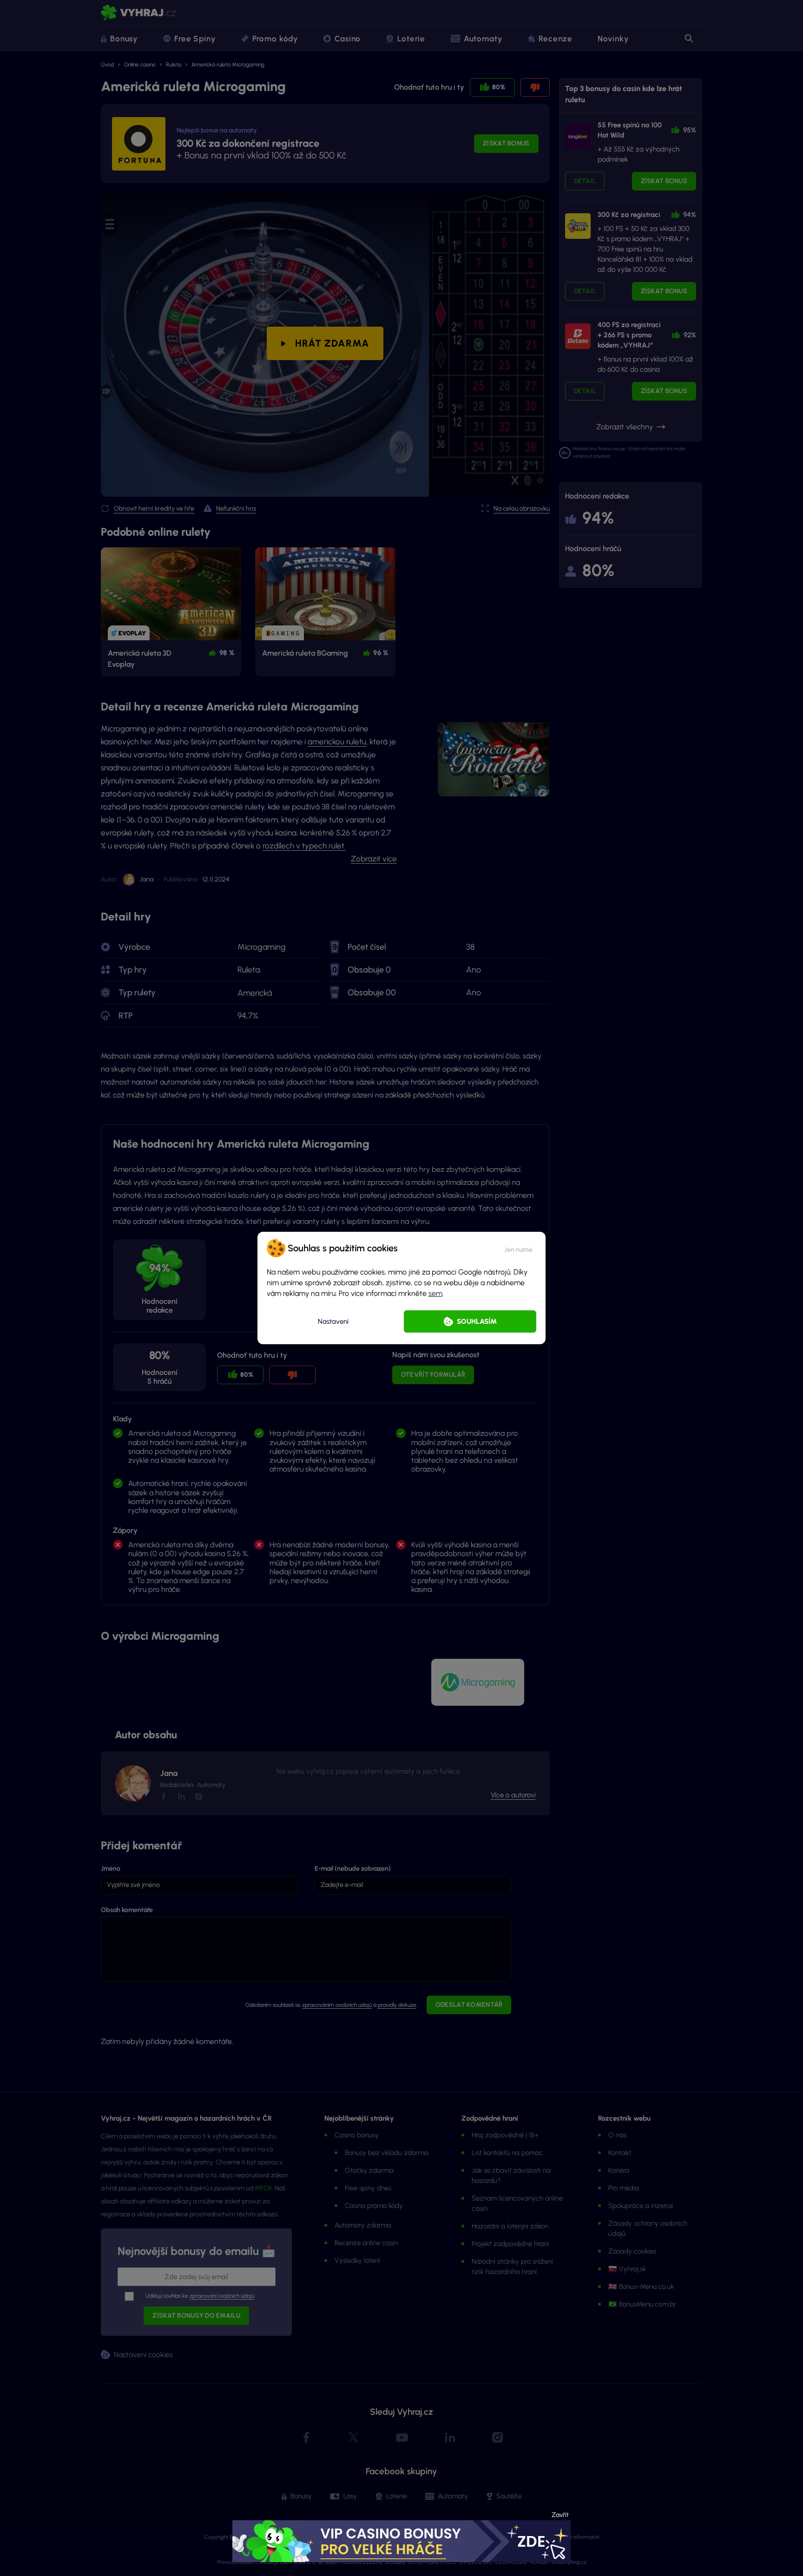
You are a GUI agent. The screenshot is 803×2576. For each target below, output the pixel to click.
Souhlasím (477, 1321)
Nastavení (333, 1321)
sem (435, 1293)
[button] (518, 1248)
